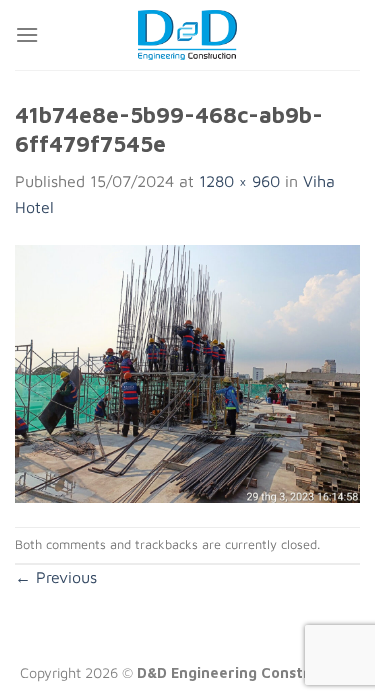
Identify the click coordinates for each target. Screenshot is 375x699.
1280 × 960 (239, 181)
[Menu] (27, 34)
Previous (56, 577)
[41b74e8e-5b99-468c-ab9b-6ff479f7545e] (187, 372)
